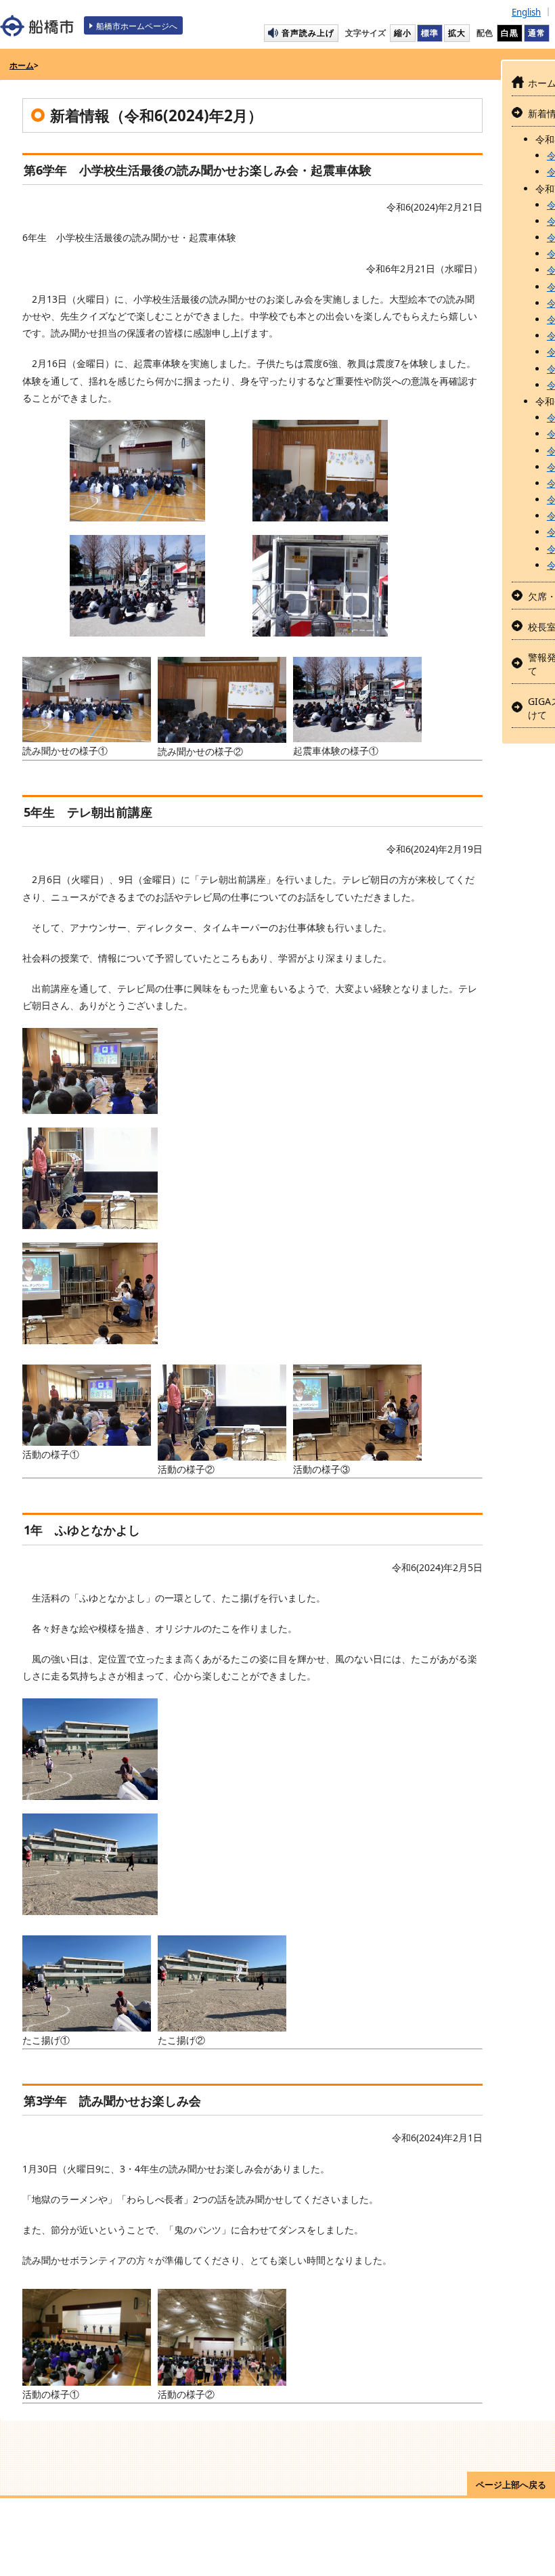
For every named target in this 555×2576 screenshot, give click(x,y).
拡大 (457, 33)
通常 (537, 33)
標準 (430, 33)
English (526, 12)
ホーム (22, 65)
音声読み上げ (308, 33)
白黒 (510, 33)
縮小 (403, 33)
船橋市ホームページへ (137, 26)
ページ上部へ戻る (511, 2485)
